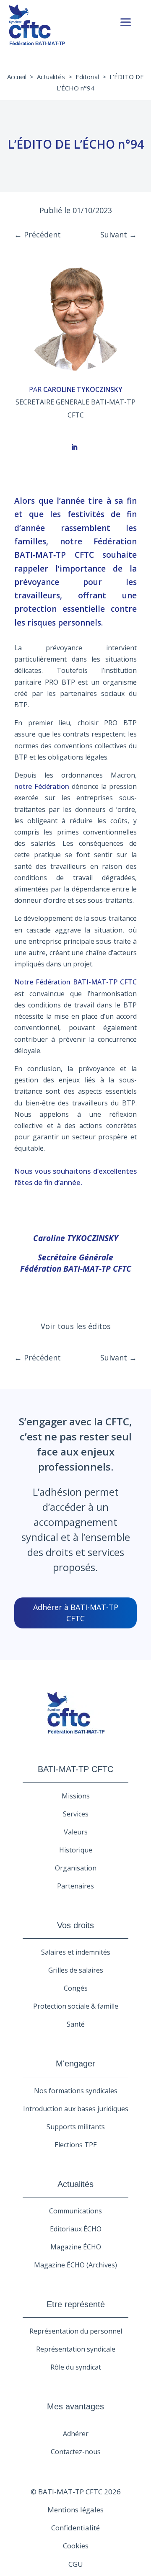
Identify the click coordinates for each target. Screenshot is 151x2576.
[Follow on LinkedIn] (74, 447)
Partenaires (75, 1886)
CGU (76, 2564)
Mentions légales (75, 2510)
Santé (76, 2024)
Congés (76, 1988)
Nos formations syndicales (76, 2091)
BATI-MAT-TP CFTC (75, 1769)
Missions (76, 1796)
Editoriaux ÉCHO (76, 2229)
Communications (75, 2211)
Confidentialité (75, 2528)
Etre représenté (76, 2304)
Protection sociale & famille (76, 2006)
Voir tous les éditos (76, 1326)
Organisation (76, 1868)
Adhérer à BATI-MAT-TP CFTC (76, 1613)
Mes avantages (75, 2406)
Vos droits (75, 1925)
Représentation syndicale (76, 2349)
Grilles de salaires (76, 1970)
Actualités (51, 77)
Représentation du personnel (76, 2331)
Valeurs (76, 1832)
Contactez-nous (76, 2452)
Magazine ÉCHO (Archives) (75, 2265)
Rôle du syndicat (76, 2367)
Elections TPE (76, 2145)
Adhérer (76, 2434)
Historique (76, 1850)
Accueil (17, 77)
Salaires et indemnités (76, 1952)
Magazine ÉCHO (76, 2247)
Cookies (76, 2546)
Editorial (87, 77)
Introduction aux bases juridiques (76, 2109)
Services (76, 1814)
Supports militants (76, 2127)
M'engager (75, 2063)
